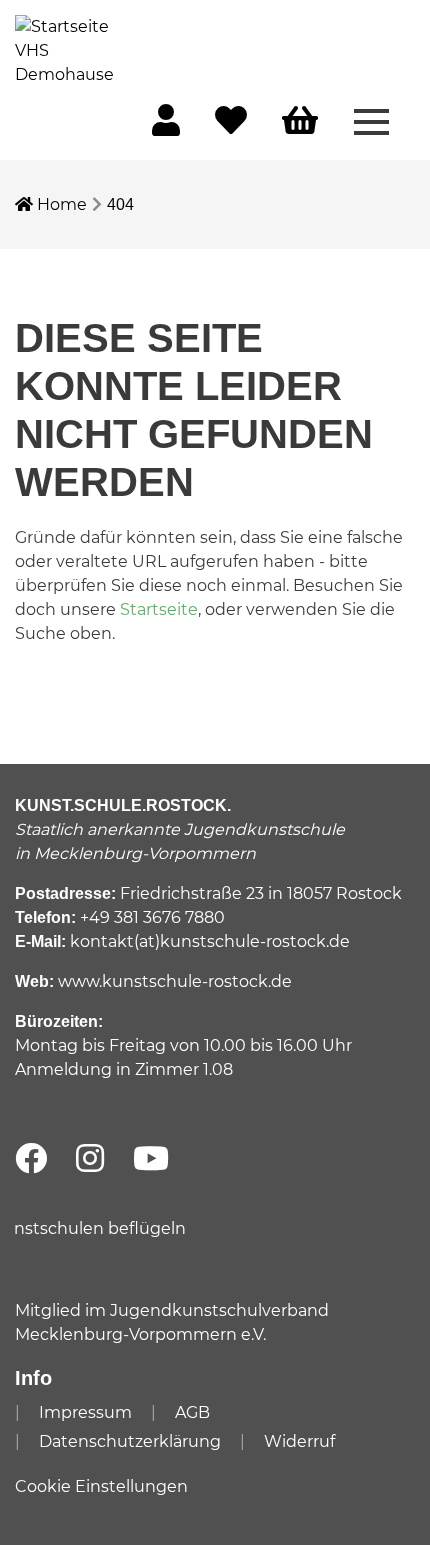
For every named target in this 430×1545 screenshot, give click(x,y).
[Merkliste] (231, 126)
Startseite (159, 609)
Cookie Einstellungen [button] (101, 1486)
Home (60, 204)
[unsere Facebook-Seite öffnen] (31, 1159)
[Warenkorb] (300, 121)
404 (120, 204)
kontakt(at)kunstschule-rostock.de (210, 941)
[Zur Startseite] (65, 49)
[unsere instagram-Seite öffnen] (90, 1159)
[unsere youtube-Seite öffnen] (151, 1159)
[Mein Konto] (166, 126)
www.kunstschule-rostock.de (175, 981)
